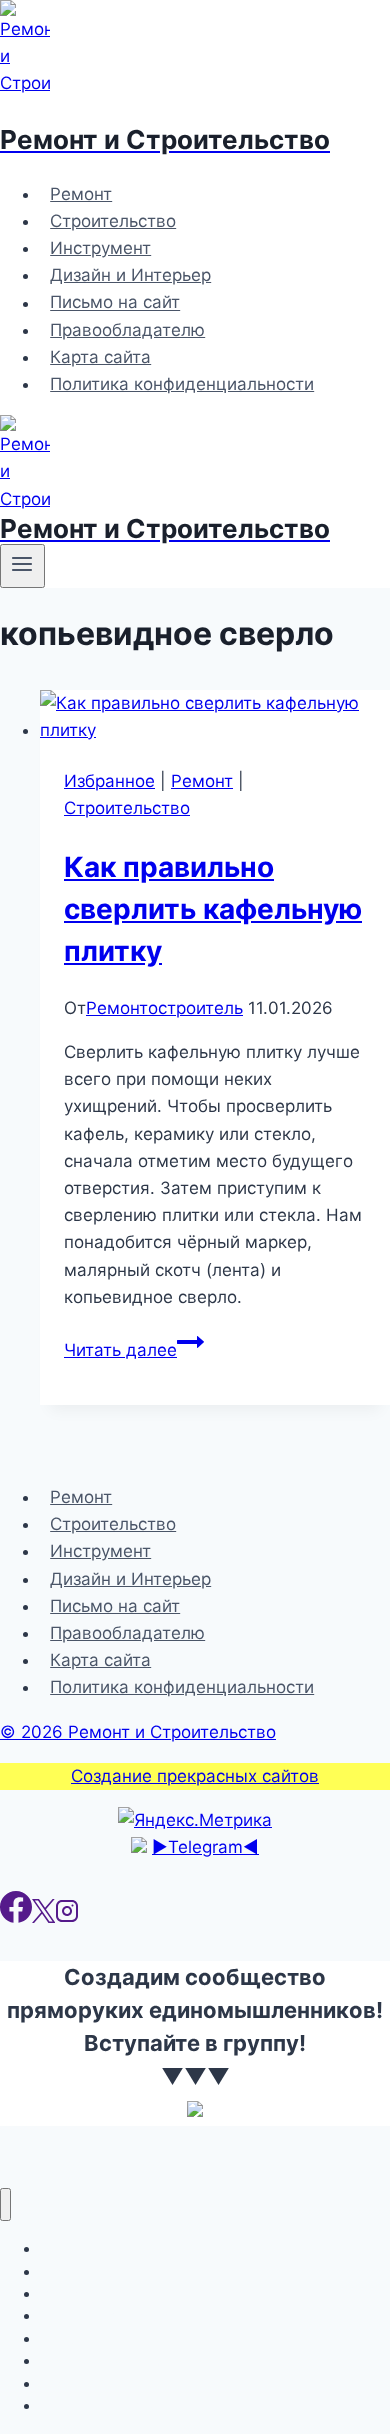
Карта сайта (100, 357)
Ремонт (81, 194)
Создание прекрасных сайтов (195, 1776)
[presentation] (215, 717)
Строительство (113, 221)
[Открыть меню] (22, 566)
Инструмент (100, 248)
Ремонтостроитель (164, 1008)
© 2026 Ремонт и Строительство (138, 1732)
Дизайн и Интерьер (130, 275)
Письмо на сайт (115, 303)
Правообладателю (127, 330)
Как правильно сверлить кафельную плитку (213, 909)
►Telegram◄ (205, 1847)
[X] (43, 1917)
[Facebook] (16, 1917)
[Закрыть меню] (5, 2204)
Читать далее (134, 1350)
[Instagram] (67, 1917)
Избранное (109, 781)
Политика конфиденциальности (182, 384)
